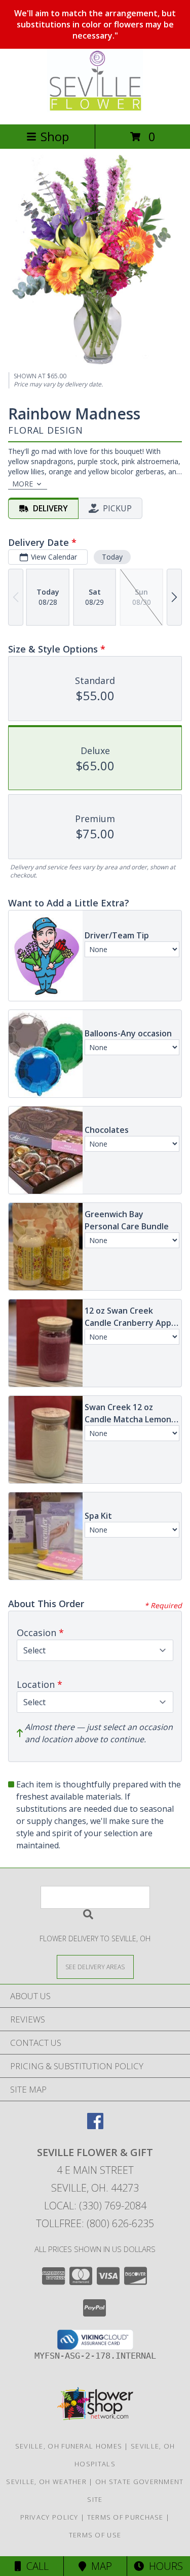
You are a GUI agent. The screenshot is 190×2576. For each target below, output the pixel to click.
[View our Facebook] (95, 2126)
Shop (55, 136)
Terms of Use (95, 2535)
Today (112, 557)
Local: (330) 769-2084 (95, 2206)
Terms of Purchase (125, 2517)
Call (35, 2566)
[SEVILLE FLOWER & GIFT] (95, 109)
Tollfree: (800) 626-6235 (95, 2223)
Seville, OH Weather (46, 2482)
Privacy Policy (49, 2517)
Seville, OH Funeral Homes (69, 2446)
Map (99, 2566)
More (23, 484)
